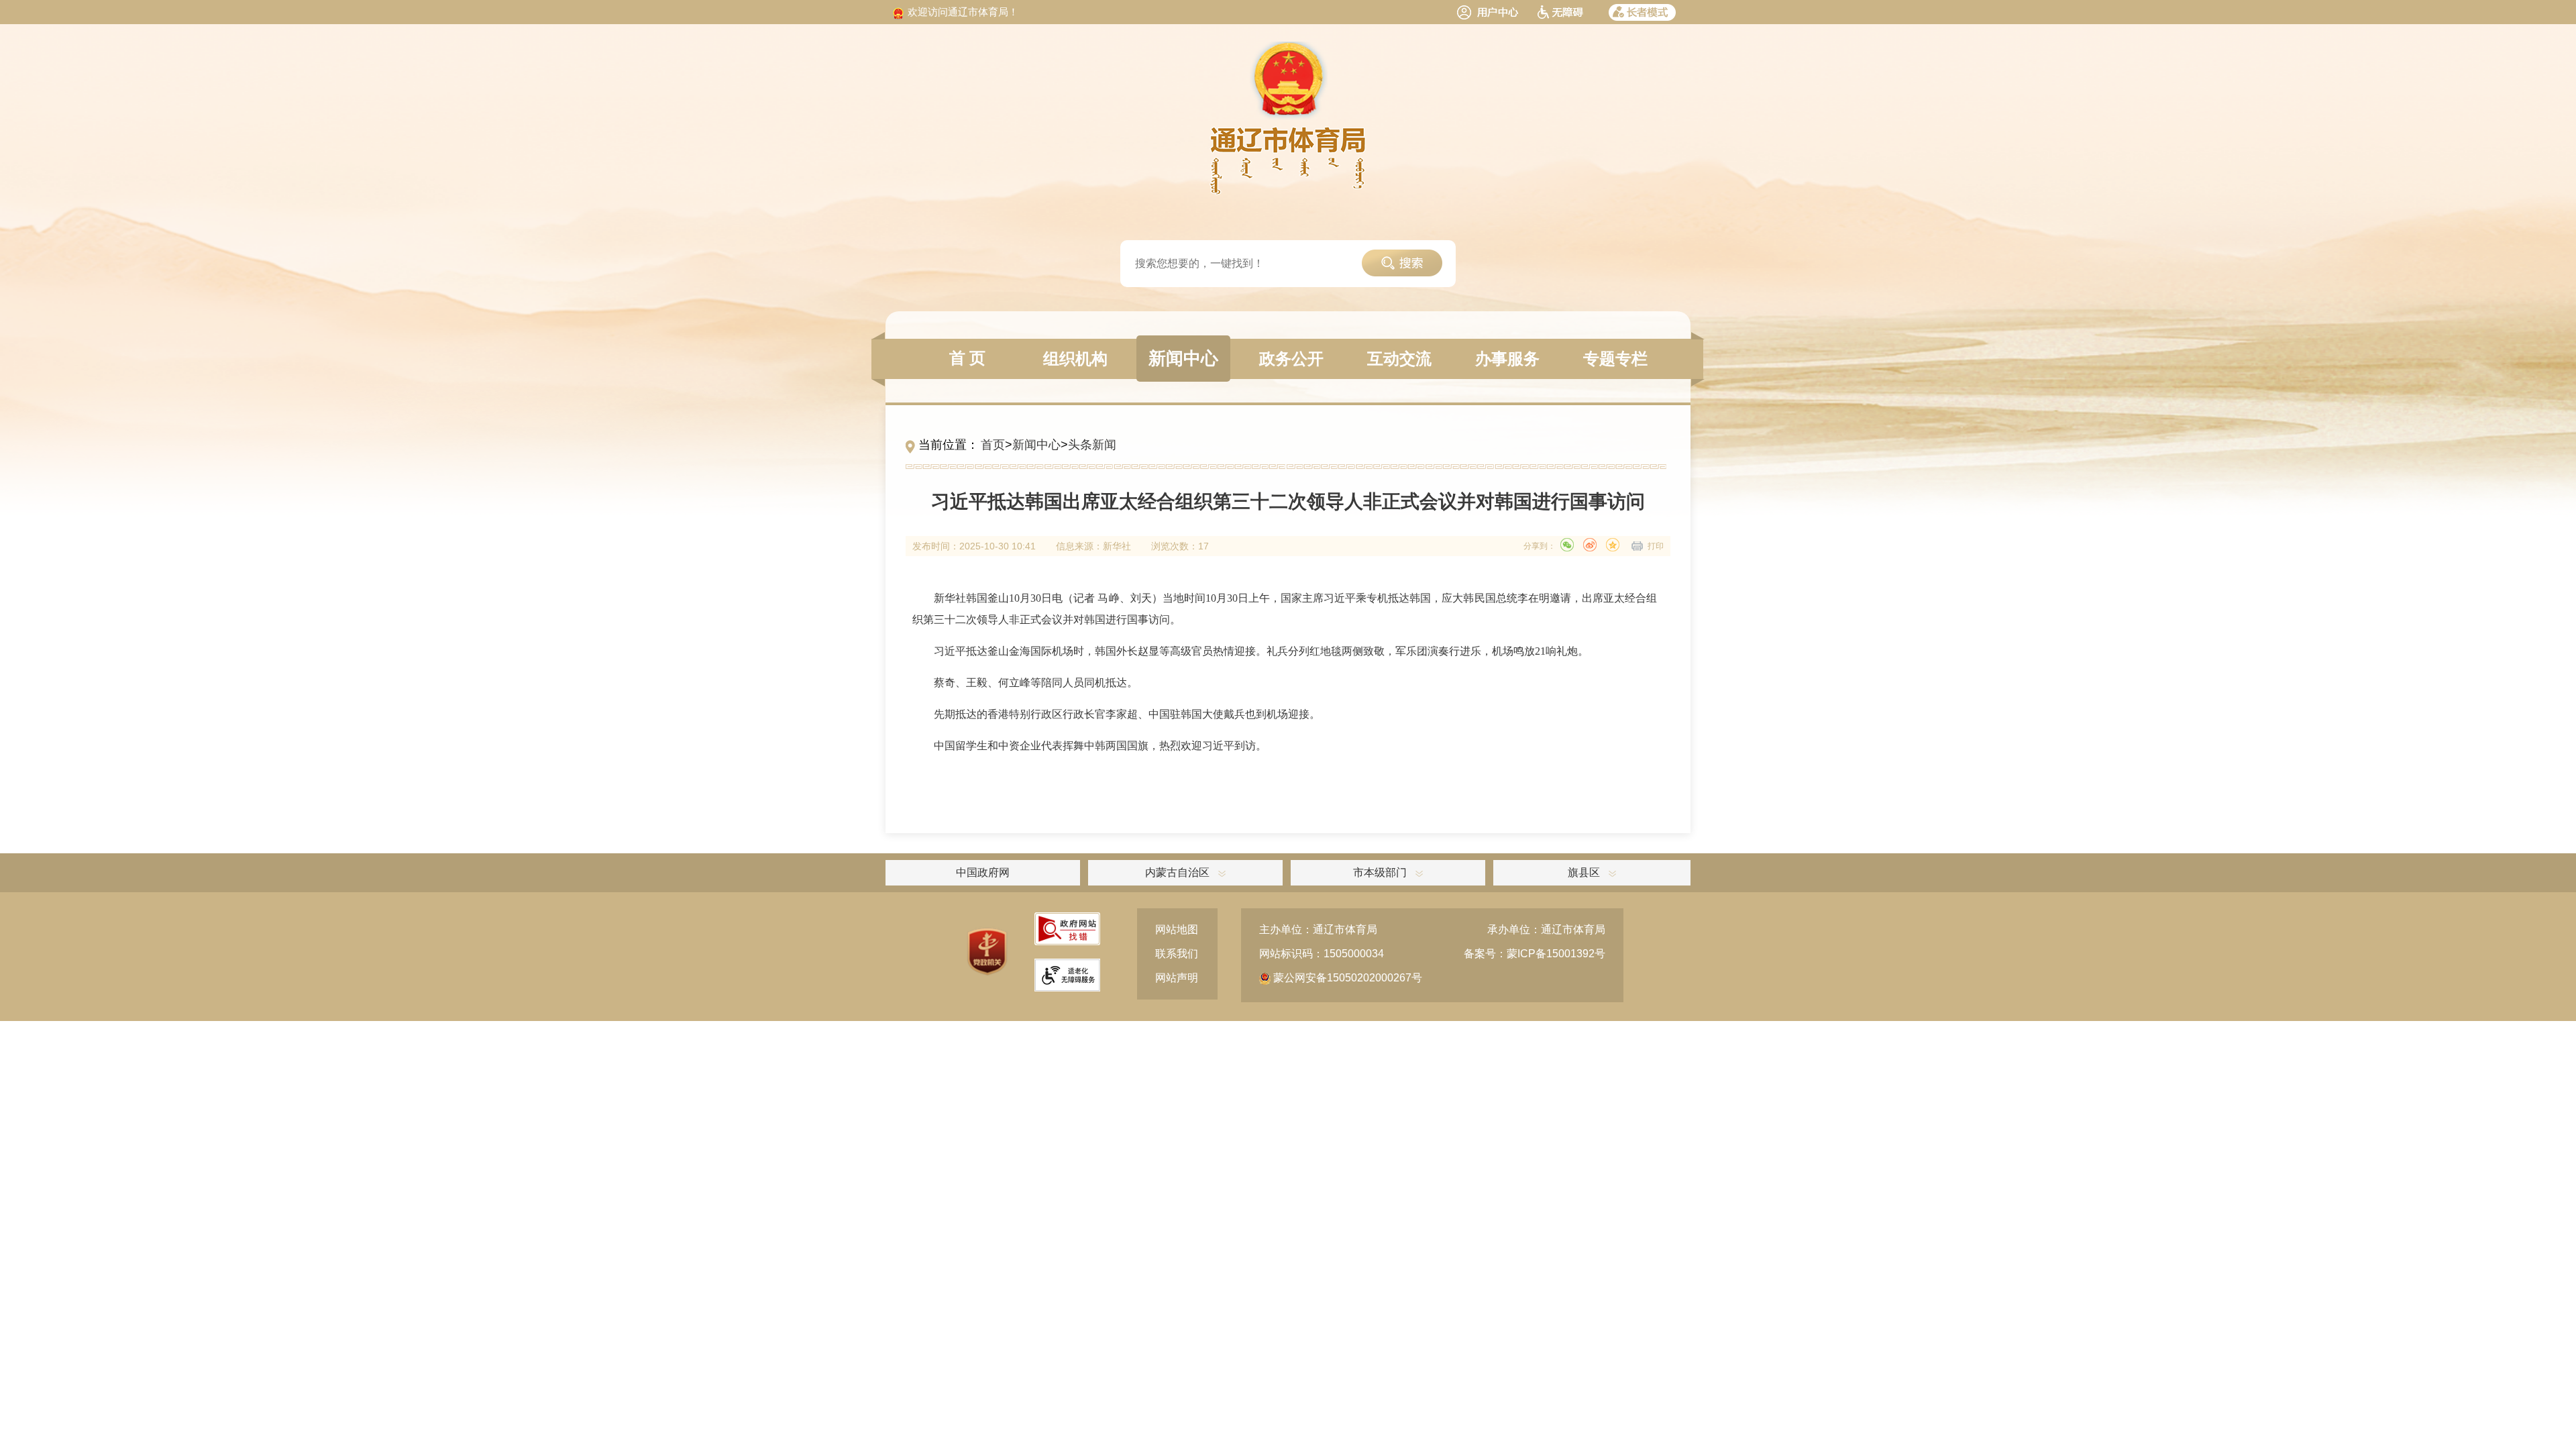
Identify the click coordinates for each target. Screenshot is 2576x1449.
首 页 (967, 358)
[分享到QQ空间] (1613, 545)
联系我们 (1177, 954)
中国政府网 (983, 872)
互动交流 (1399, 359)
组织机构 (1075, 359)
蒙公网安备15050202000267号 (1346, 978)
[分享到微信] (1567, 545)
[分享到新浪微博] (1590, 545)
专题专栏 (1615, 359)
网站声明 (1177, 978)
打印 (1656, 546)
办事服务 (1507, 359)
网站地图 (1177, 929)
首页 (993, 445)
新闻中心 (1183, 359)
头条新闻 (1092, 445)
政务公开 (1291, 359)
